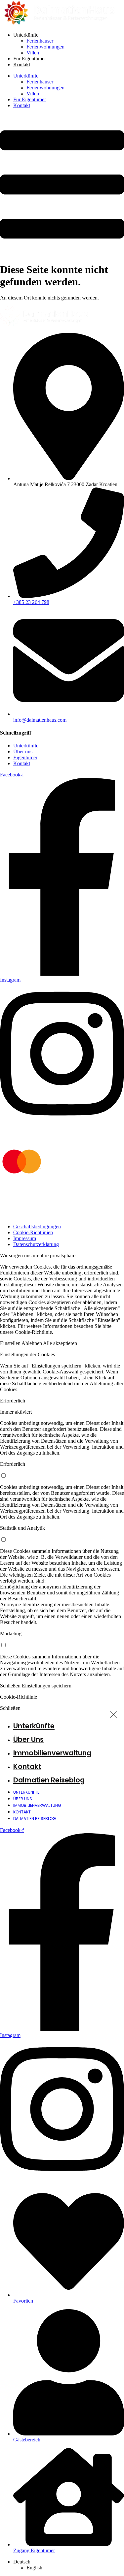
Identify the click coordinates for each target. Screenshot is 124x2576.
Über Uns (28, 1739)
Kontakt (22, 64)
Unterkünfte (26, 35)
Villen (33, 53)
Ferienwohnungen (45, 47)
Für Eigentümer (30, 59)
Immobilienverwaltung (52, 1753)
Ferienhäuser (40, 41)
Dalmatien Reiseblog (49, 1780)
